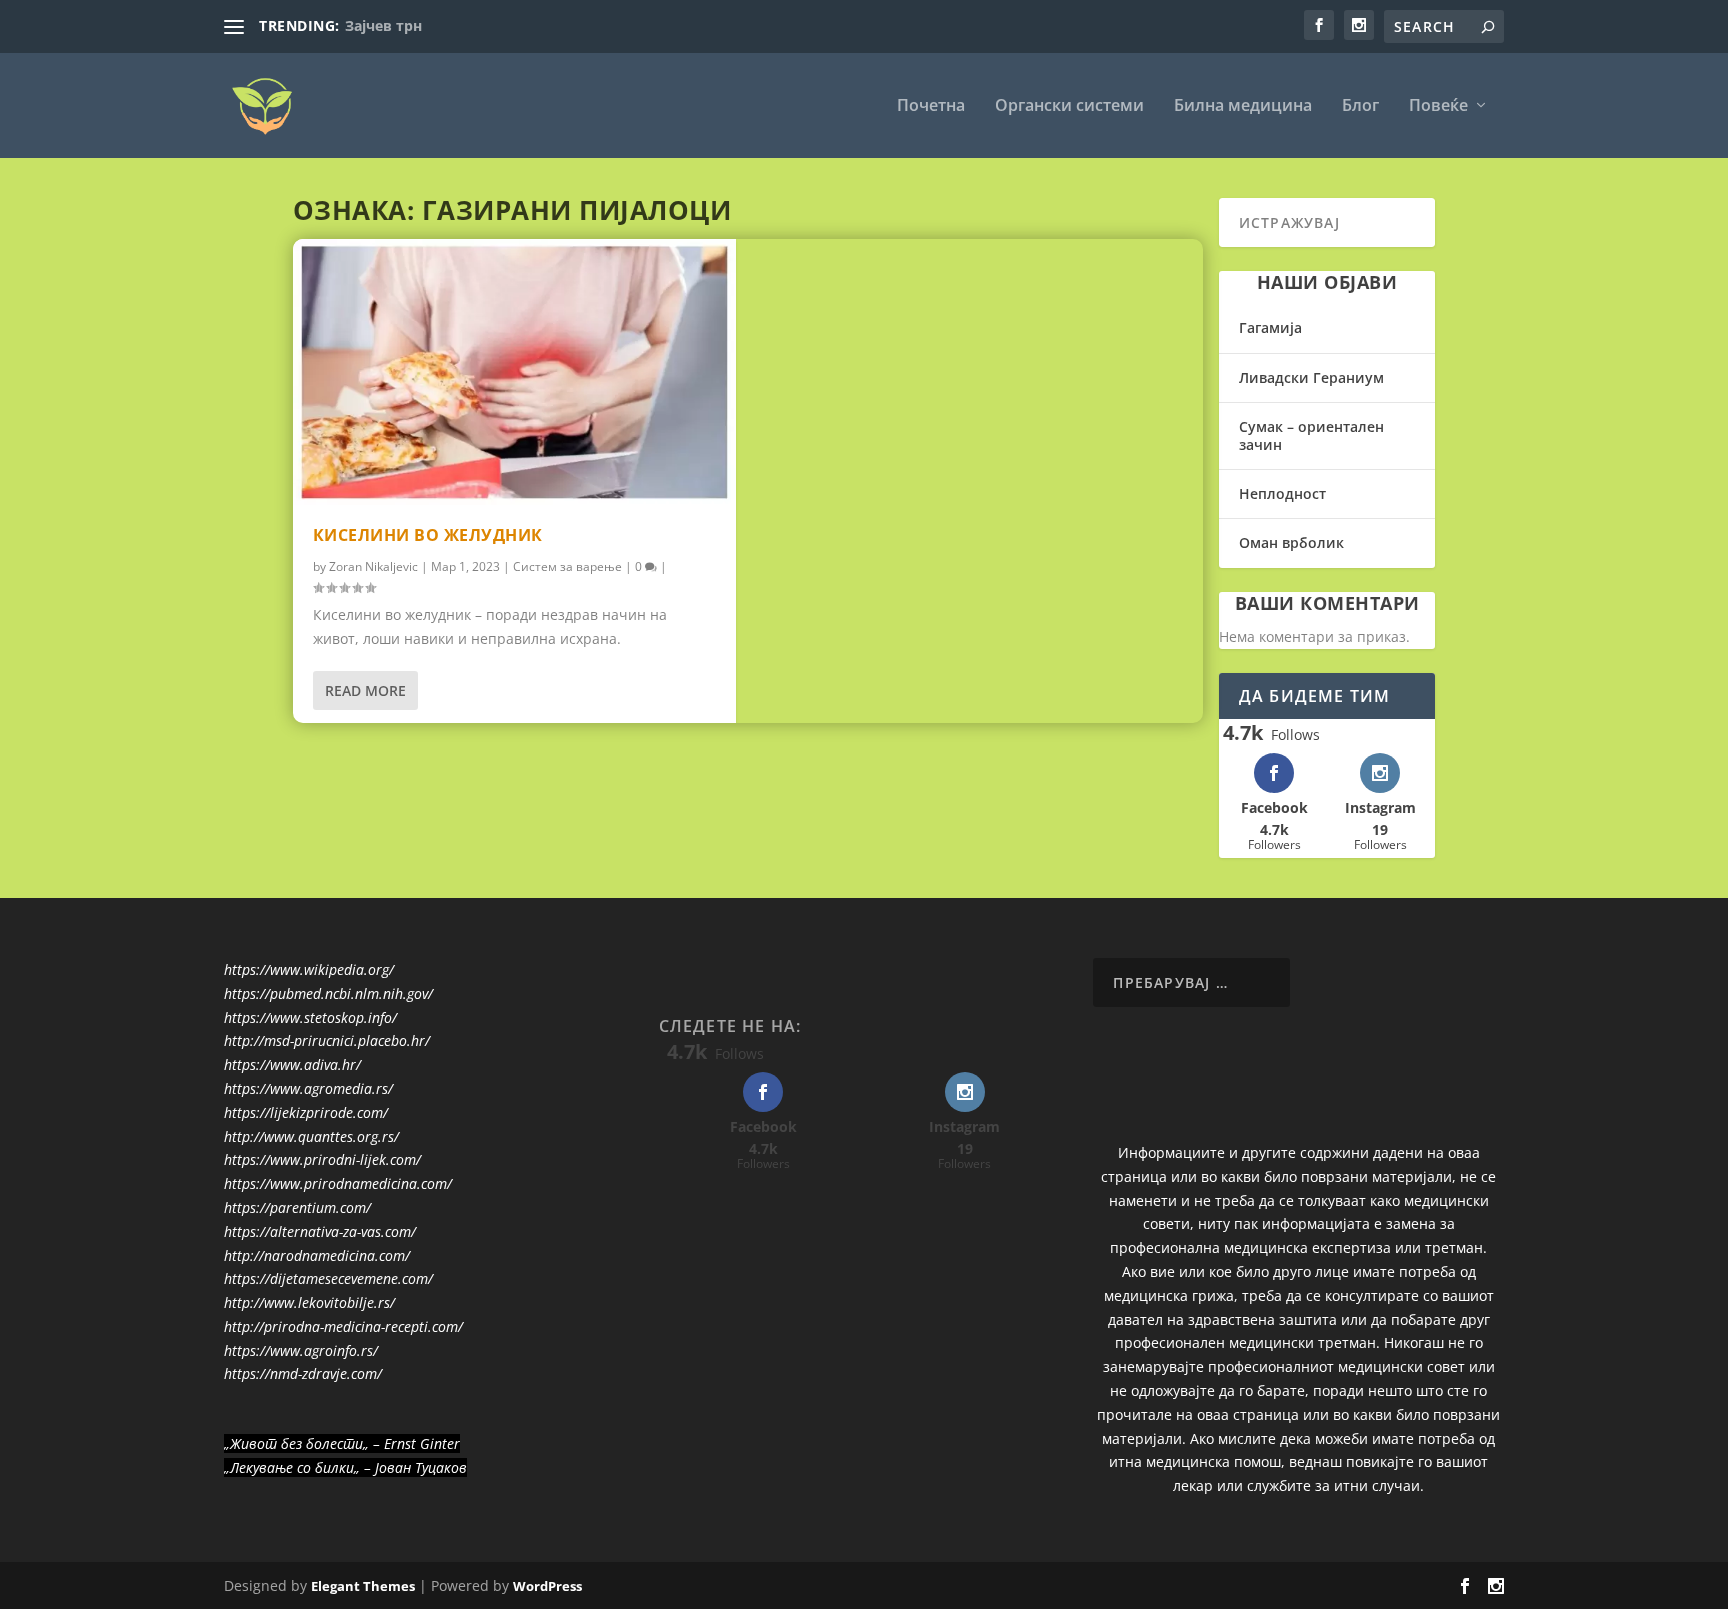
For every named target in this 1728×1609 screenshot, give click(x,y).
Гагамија (1270, 327)
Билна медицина (1243, 106)
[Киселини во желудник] (514, 372)
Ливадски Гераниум (1311, 377)
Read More (365, 690)
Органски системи (1069, 106)
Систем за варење (567, 566)
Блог (1360, 106)
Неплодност (1282, 493)
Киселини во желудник (428, 535)
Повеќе (1438, 106)
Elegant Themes (363, 1586)
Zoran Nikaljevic (373, 566)
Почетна (931, 106)
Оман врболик (1291, 542)
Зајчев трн (383, 25)
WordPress (547, 1586)
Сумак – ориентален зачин (1311, 435)
